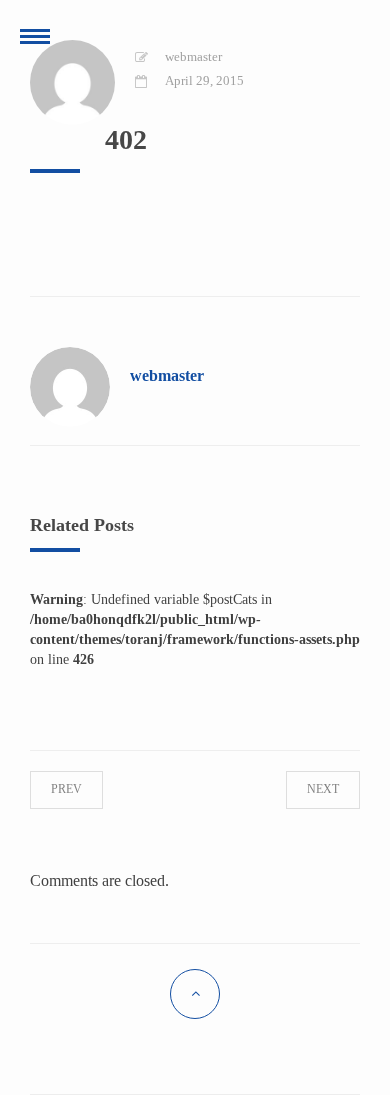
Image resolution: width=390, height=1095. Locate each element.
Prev (83, 789)
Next (306, 789)
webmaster (193, 56)
